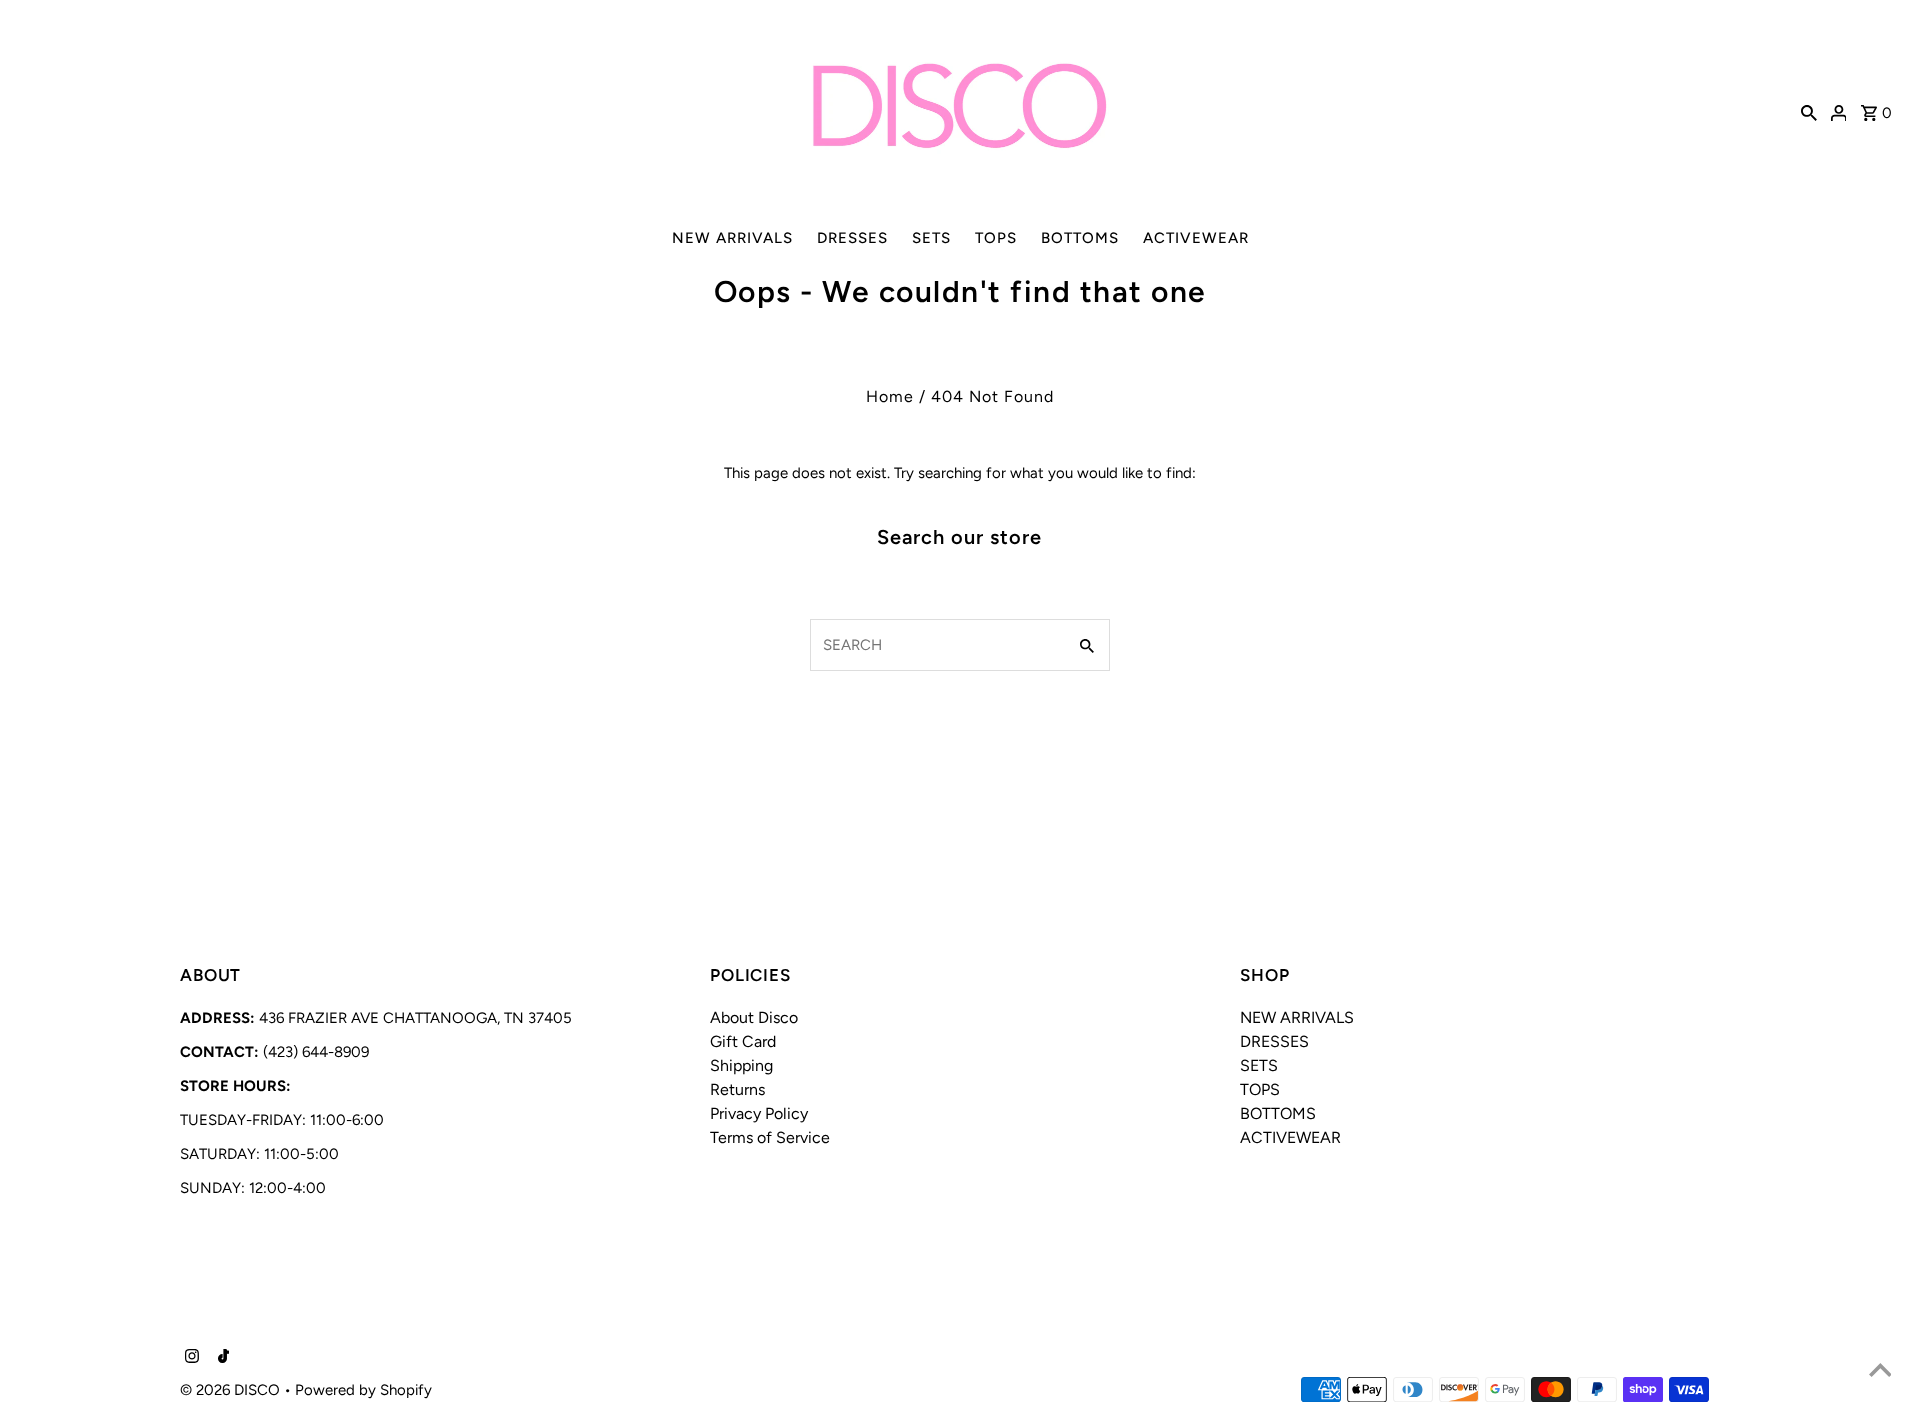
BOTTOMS (1080, 238)
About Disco (754, 1017)
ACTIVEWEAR (1196, 238)
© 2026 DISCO (232, 1390)
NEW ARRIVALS (732, 238)
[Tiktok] (221, 1358)
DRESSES (852, 238)
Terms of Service (770, 1137)
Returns (737, 1089)
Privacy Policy (759, 1113)
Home (890, 396)
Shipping (741, 1065)
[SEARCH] (1809, 111)
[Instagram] (189, 1358)
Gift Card (743, 1041)
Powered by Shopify (363, 1390)
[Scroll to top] (1880, 1372)
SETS (931, 238)
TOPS (996, 238)
